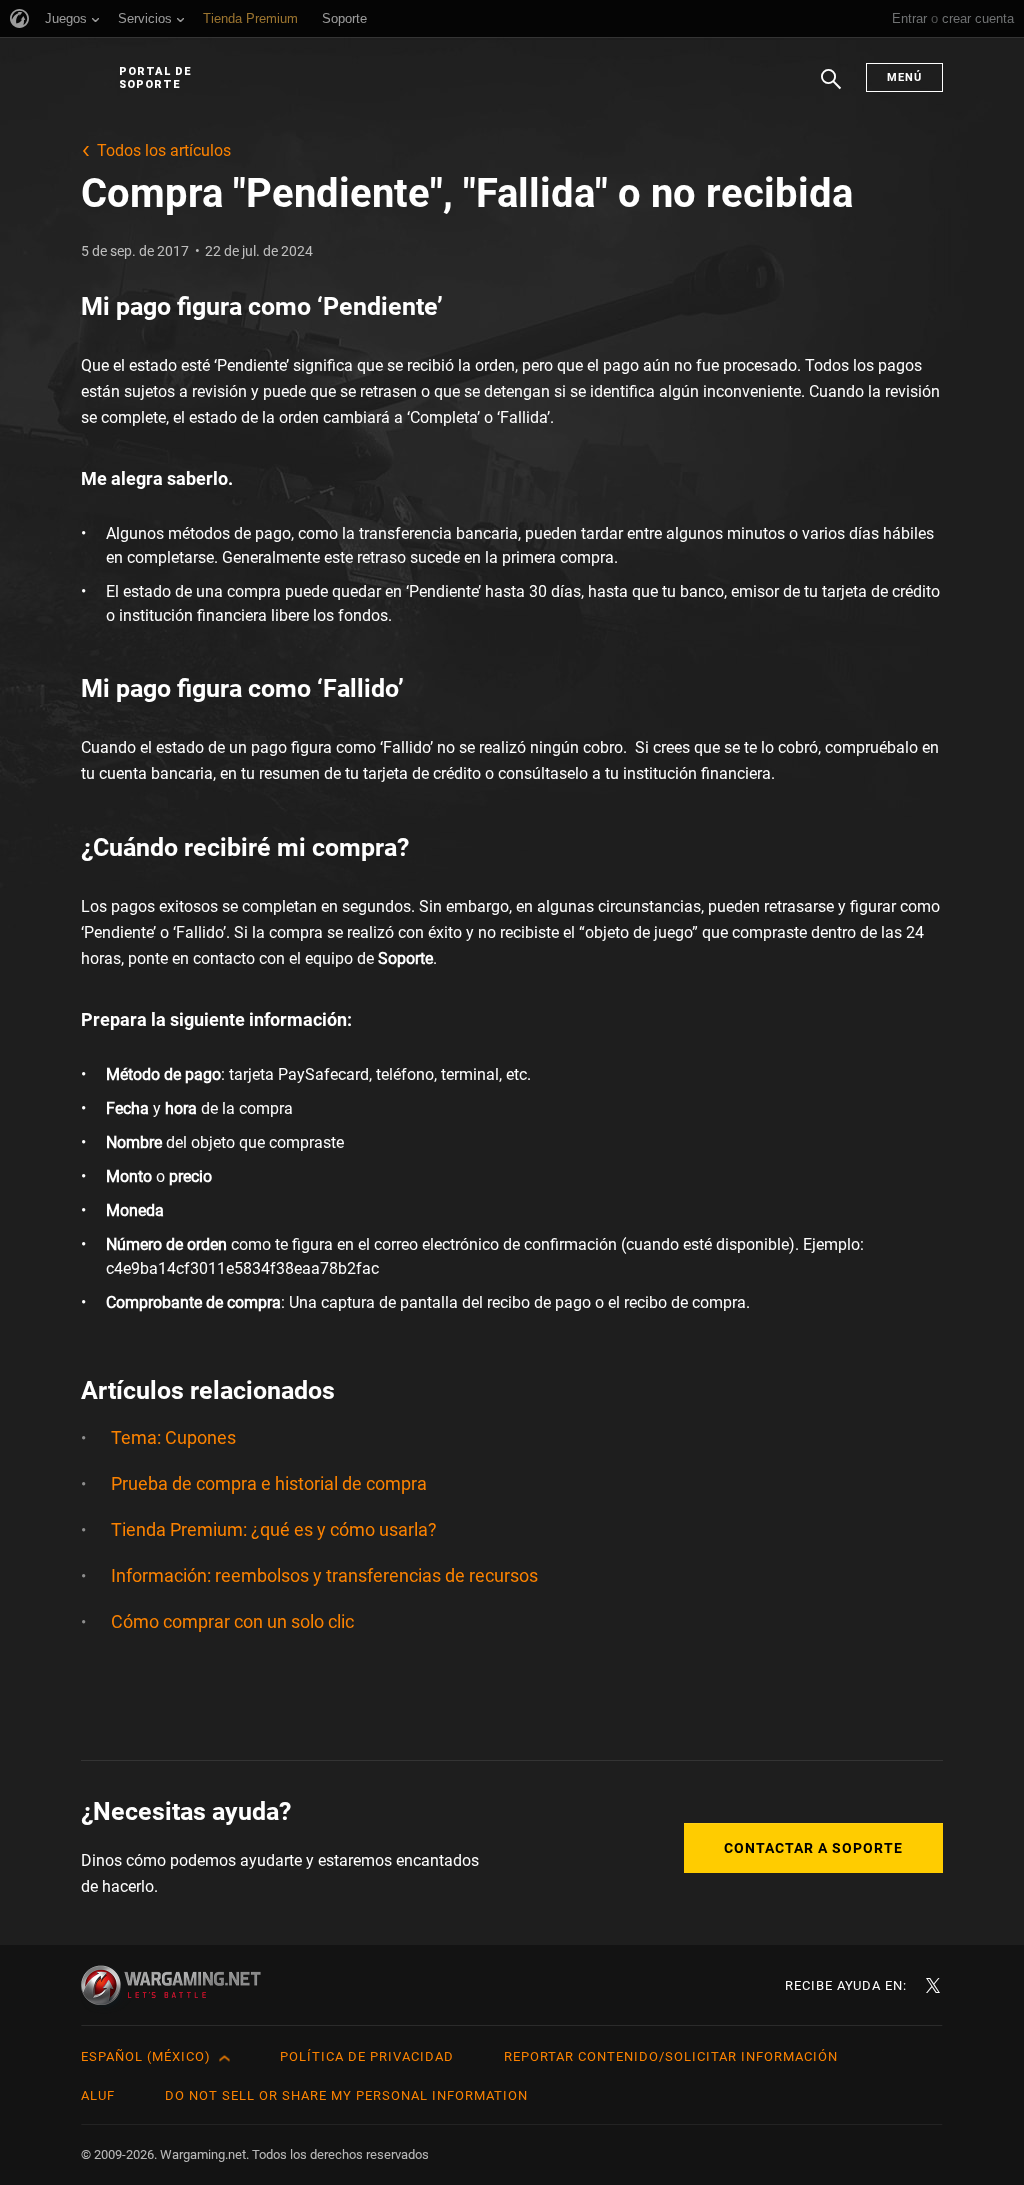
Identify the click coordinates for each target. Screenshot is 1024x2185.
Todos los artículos (164, 150)
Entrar (909, 18)
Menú (904, 77)
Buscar (831, 89)
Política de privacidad (367, 2056)
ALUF (98, 2095)
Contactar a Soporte (813, 1848)
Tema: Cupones (173, 1437)
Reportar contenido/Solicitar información (671, 2056)
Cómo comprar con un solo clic (232, 1621)
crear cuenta (978, 18)
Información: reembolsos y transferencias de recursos (324, 1575)
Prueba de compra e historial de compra (269, 1483)
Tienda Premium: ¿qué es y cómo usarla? (274, 1529)
